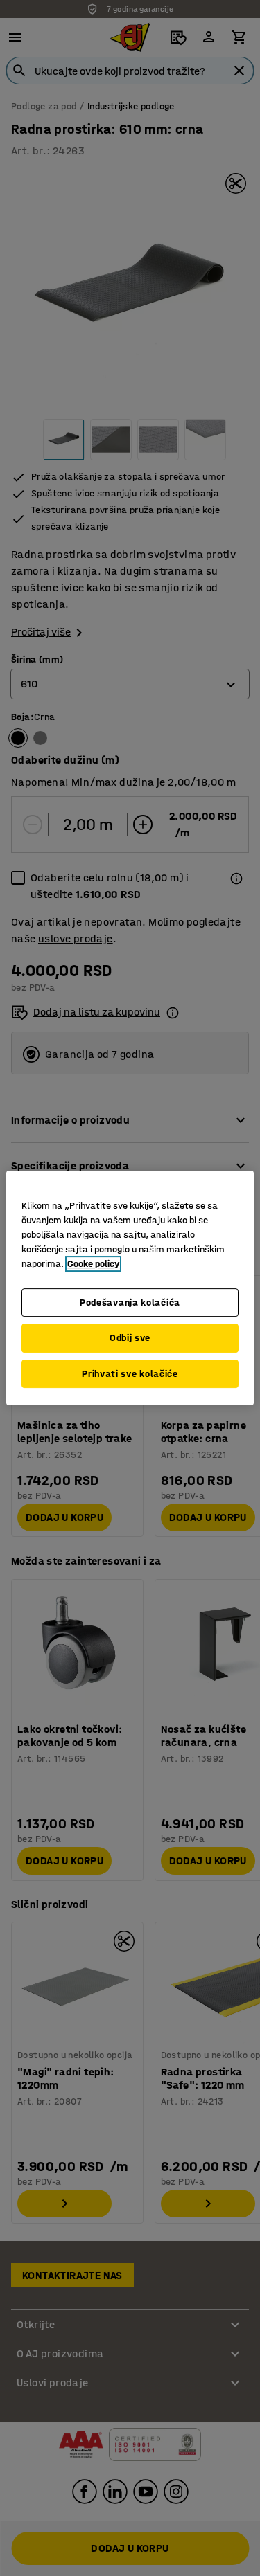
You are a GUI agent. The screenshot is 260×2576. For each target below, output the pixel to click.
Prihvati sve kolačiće (130, 1374)
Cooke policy (93, 1264)
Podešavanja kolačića (130, 1303)
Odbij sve (130, 1338)
